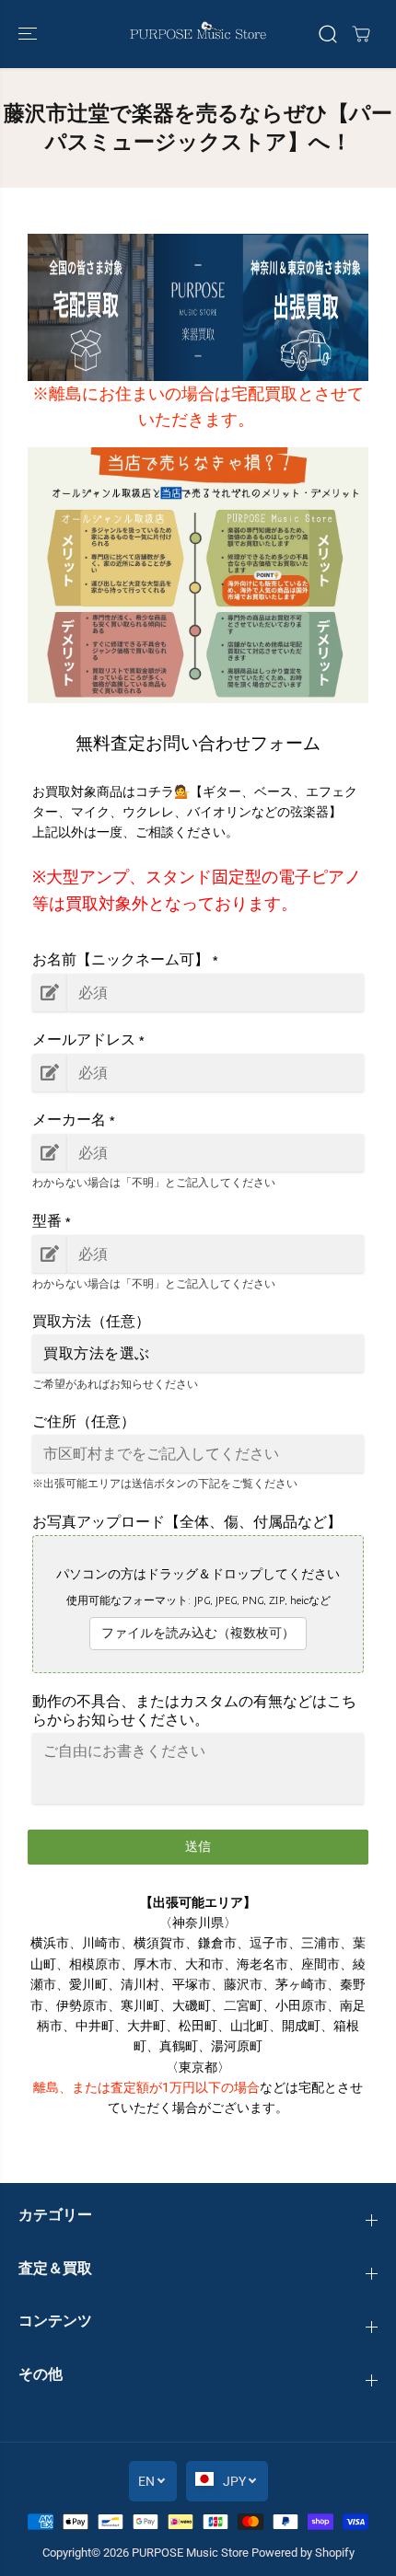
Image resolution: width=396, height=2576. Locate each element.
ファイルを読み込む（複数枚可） (198, 1633)
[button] (29, 34)
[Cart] (361, 34)
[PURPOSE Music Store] (198, 34)
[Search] (328, 34)
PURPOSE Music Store (190, 2553)
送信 (198, 1847)
